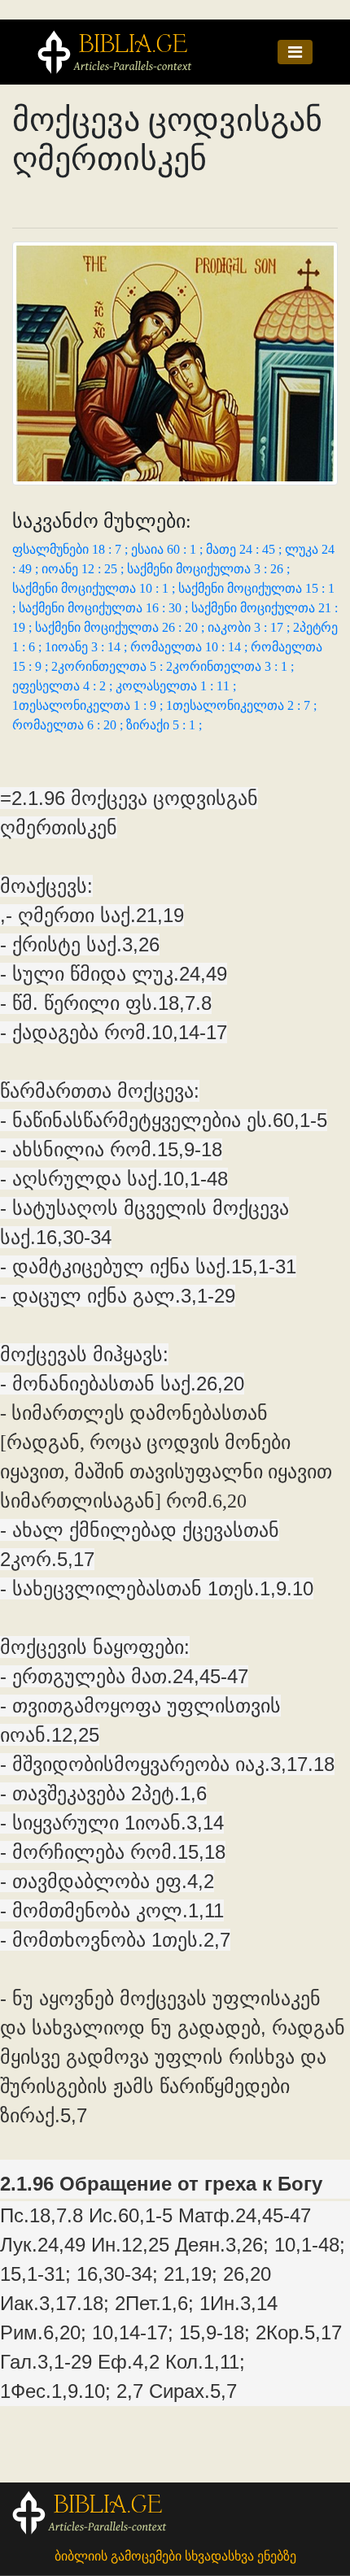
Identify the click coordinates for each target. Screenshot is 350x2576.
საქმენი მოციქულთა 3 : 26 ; (208, 569)
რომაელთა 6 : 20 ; (69, 725)
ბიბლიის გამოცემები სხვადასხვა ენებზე (175, 2556)
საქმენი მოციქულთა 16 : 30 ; (105, 608)
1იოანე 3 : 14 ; (87, 647)
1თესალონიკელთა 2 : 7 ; (241, 705)
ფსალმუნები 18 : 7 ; (72, 549)
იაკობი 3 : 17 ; (250, 627)
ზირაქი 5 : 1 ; (164, 725)
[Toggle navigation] (295, 52)
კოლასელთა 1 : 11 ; (176, 686)
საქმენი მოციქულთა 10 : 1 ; (95, 588)
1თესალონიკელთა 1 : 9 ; (89, 705)
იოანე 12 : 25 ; (84, 569)
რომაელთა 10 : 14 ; (190, 647)
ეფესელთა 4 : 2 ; (64, 686)
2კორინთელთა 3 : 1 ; (230, 666)
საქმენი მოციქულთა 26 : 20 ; (121, 627)
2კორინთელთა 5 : (109, 666)
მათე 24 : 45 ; (245, 549)
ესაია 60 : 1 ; (168, 549)
